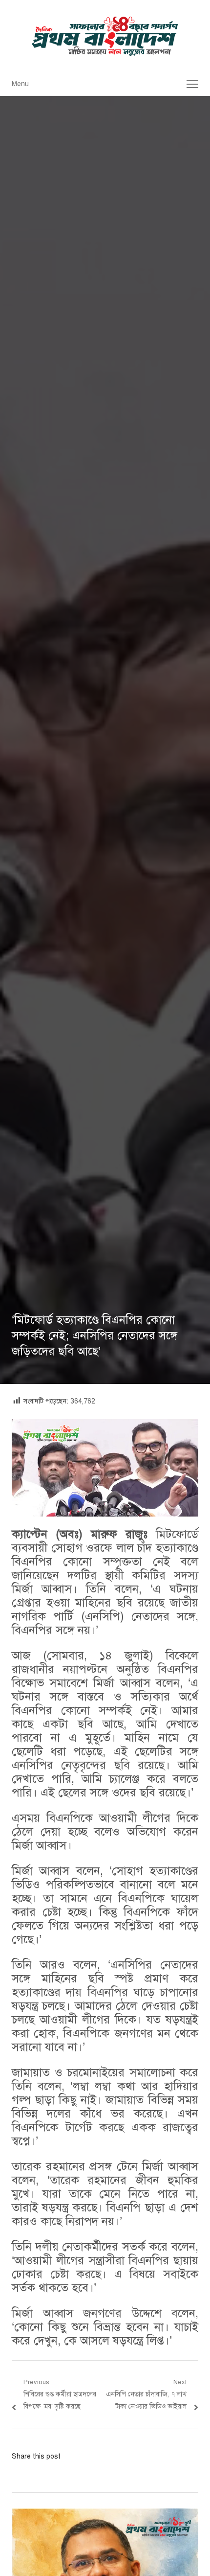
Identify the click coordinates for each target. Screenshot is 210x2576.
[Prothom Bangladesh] (105, 36)
